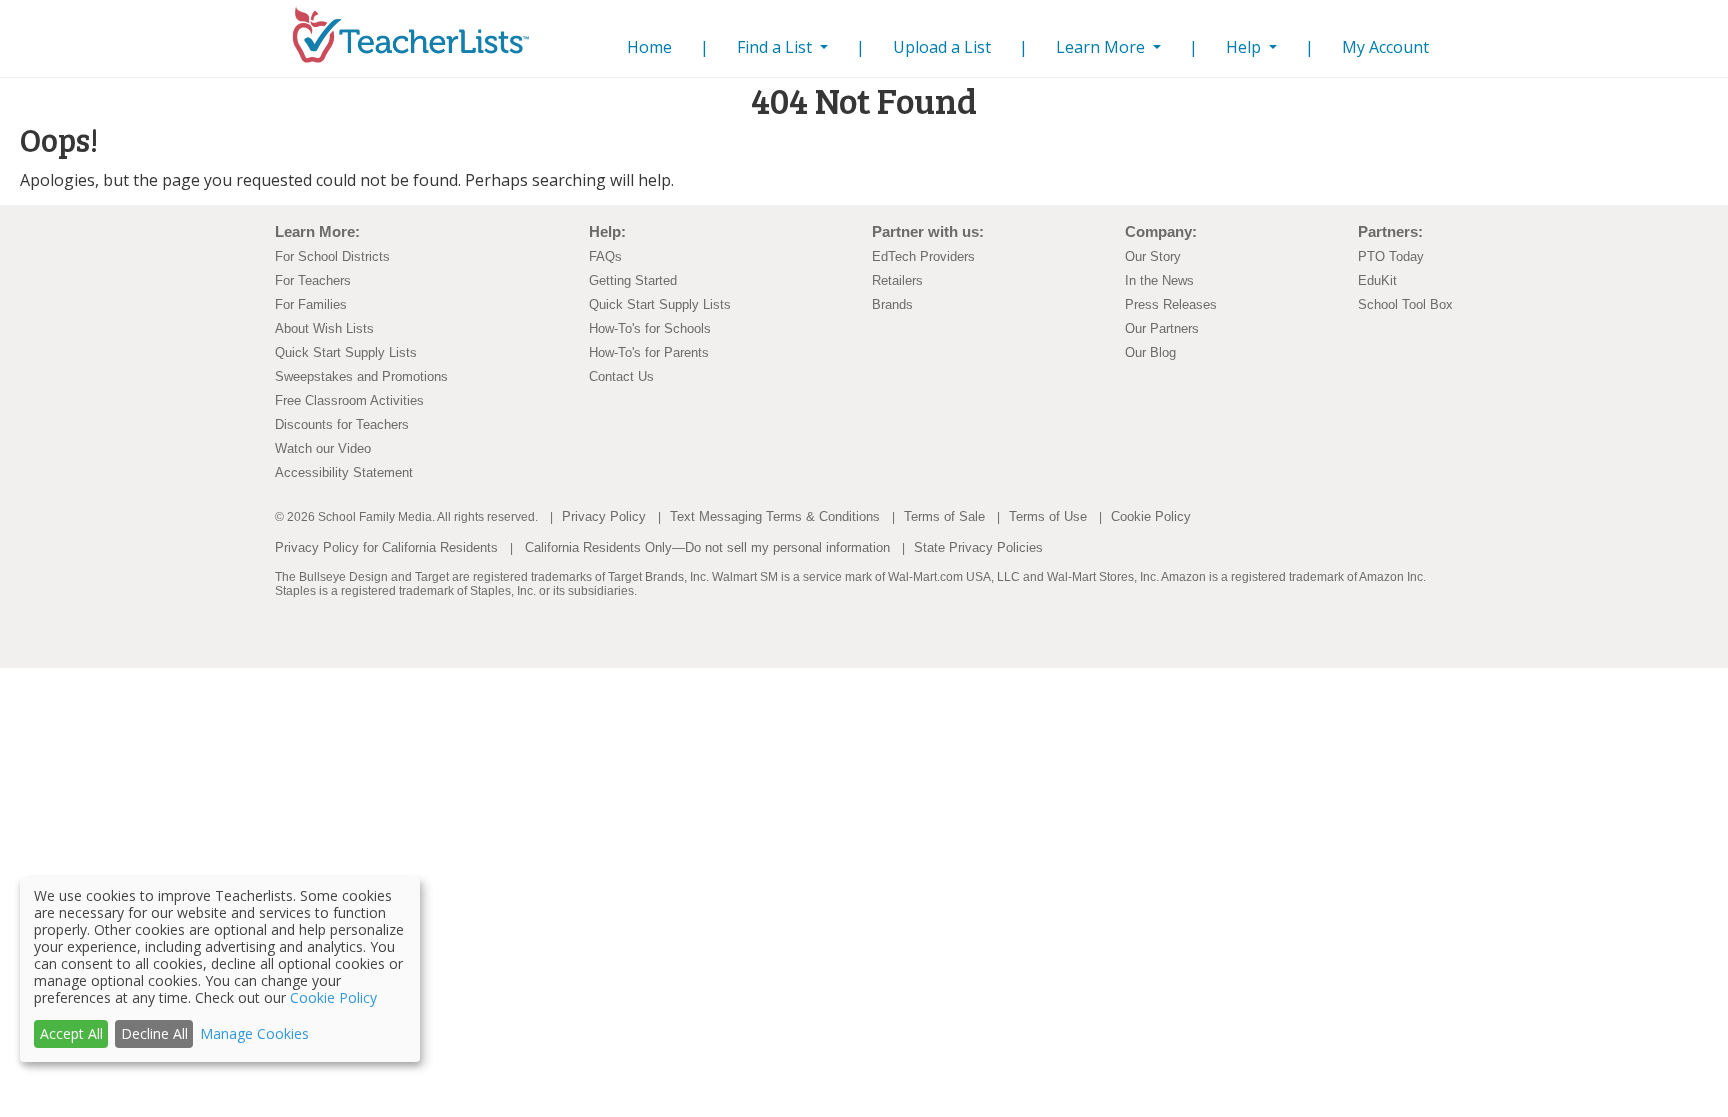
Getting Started (633, 280)
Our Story (1153, 256)
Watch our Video (323, 448)
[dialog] (220, 969)
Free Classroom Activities (349, 400)
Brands (892, 304)
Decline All (154, 1033)
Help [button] (1245, 47)
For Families (311, 304)
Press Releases (1171, 304)
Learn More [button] (1102, 47)
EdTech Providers (923, 256)
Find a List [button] (776, 47)
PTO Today (1391, 256)
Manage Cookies (254, 1033)
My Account (1385, 47)
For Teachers (313, 280)
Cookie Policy (1151, 516)
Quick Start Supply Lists (346, 352)
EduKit (1377, 280)
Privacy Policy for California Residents (386, 547)
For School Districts (332, 256)
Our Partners (1162, 328)
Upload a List (942, 47)
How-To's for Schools (650, 328)
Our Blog (1150, 352)
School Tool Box (1405, 304)
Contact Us (621, 376)
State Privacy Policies (978, 547)
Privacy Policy (604, 516)
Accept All (71, 1033)
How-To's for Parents (649, 352)
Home (653, 46)
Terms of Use (1048, 516)
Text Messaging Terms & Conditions (775, 516)
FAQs (605, 256)
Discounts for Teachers (342, 424)
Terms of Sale (944, 516)
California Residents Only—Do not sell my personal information (707, 547)
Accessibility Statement (344, 472)
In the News (1159, 280)
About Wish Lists (324, 328)
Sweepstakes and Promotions (361, 376)
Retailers (897, 280)
